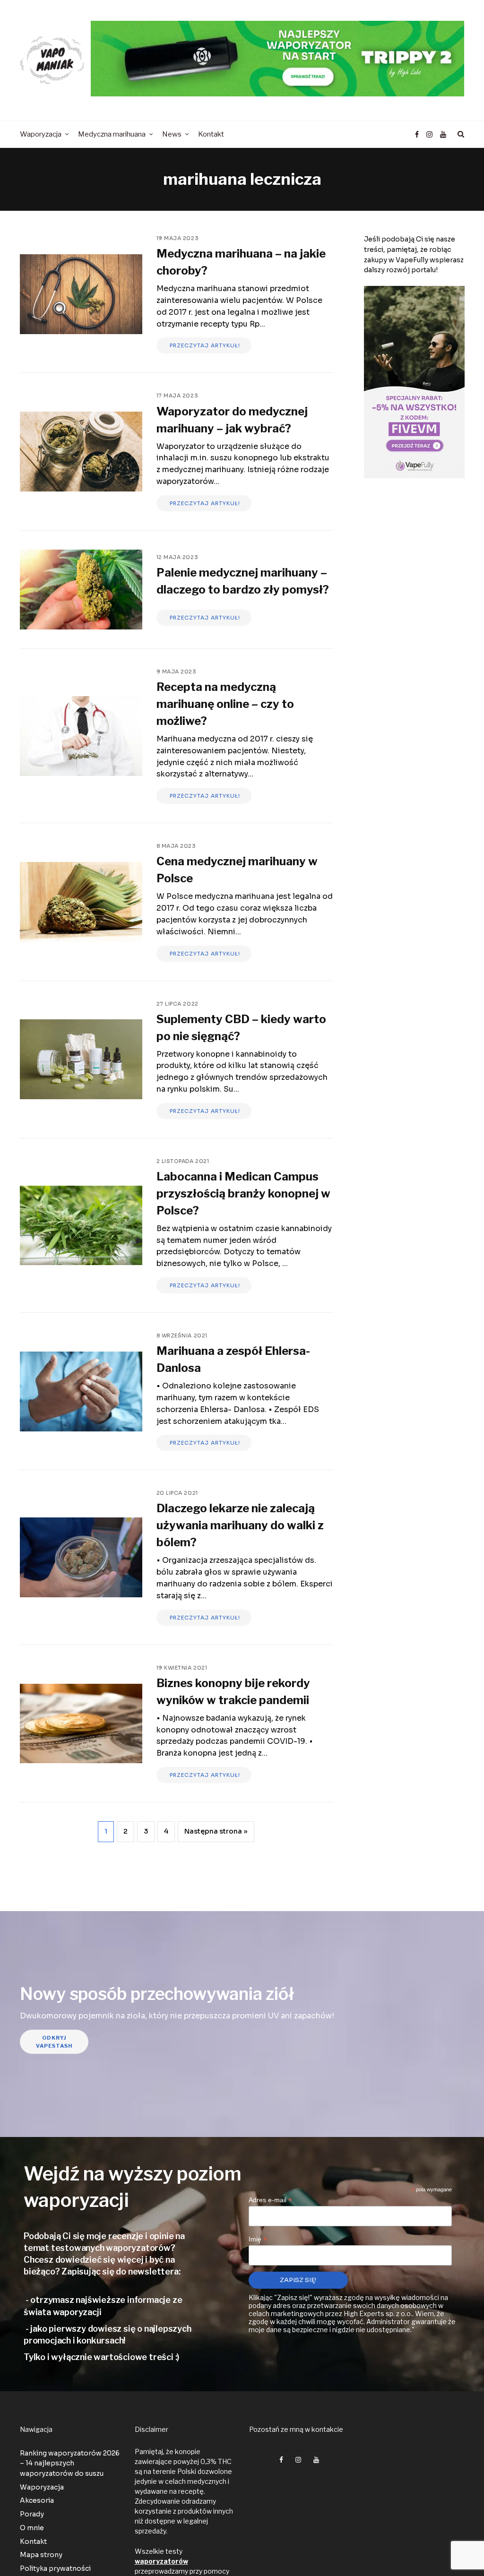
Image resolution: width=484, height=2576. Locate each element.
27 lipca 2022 (177, 1004)
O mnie (32, 2528)
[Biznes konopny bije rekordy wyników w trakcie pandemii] (81, 1724)
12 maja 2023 (177, 557)
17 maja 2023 (177, 396)
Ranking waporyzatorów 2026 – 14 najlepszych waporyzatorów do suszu (70, 2463)
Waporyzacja (42, 2487)
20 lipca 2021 (177, 1493)
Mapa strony (41, 2555)
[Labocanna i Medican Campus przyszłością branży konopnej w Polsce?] (81, 1226)
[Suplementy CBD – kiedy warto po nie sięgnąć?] (81, 1059)
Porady (32, 2514)
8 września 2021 (182, 1335)
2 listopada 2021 (183, 1161)
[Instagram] (429, 135)
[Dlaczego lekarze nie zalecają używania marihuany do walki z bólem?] (81, 1557)
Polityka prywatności (55, 2568)
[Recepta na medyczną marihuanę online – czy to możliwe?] (81, 736)
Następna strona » (216, 1831)
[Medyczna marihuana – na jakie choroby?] (81, 294)
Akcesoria (37, 2500)
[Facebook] (417, 135)
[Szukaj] (459, 134)
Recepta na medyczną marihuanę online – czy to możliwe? (225, 704)
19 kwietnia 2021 (182, 1668)
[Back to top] (454, 2548)
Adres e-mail (270, 2200)
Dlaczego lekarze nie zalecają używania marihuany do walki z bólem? (240, 1525)
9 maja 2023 (177, 672)
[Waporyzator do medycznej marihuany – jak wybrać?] (81, 452)
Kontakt (33, 2541)
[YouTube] (443, 135)
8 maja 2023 (176, 846)
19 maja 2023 (178, 238)
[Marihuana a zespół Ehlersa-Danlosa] (81, 1391)
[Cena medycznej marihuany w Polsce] (81, 902)
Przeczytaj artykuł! (204, 345)
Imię (258, 2239)
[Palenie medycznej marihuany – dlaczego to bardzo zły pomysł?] (81, 590)
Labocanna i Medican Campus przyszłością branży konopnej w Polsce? (243, 1193)
